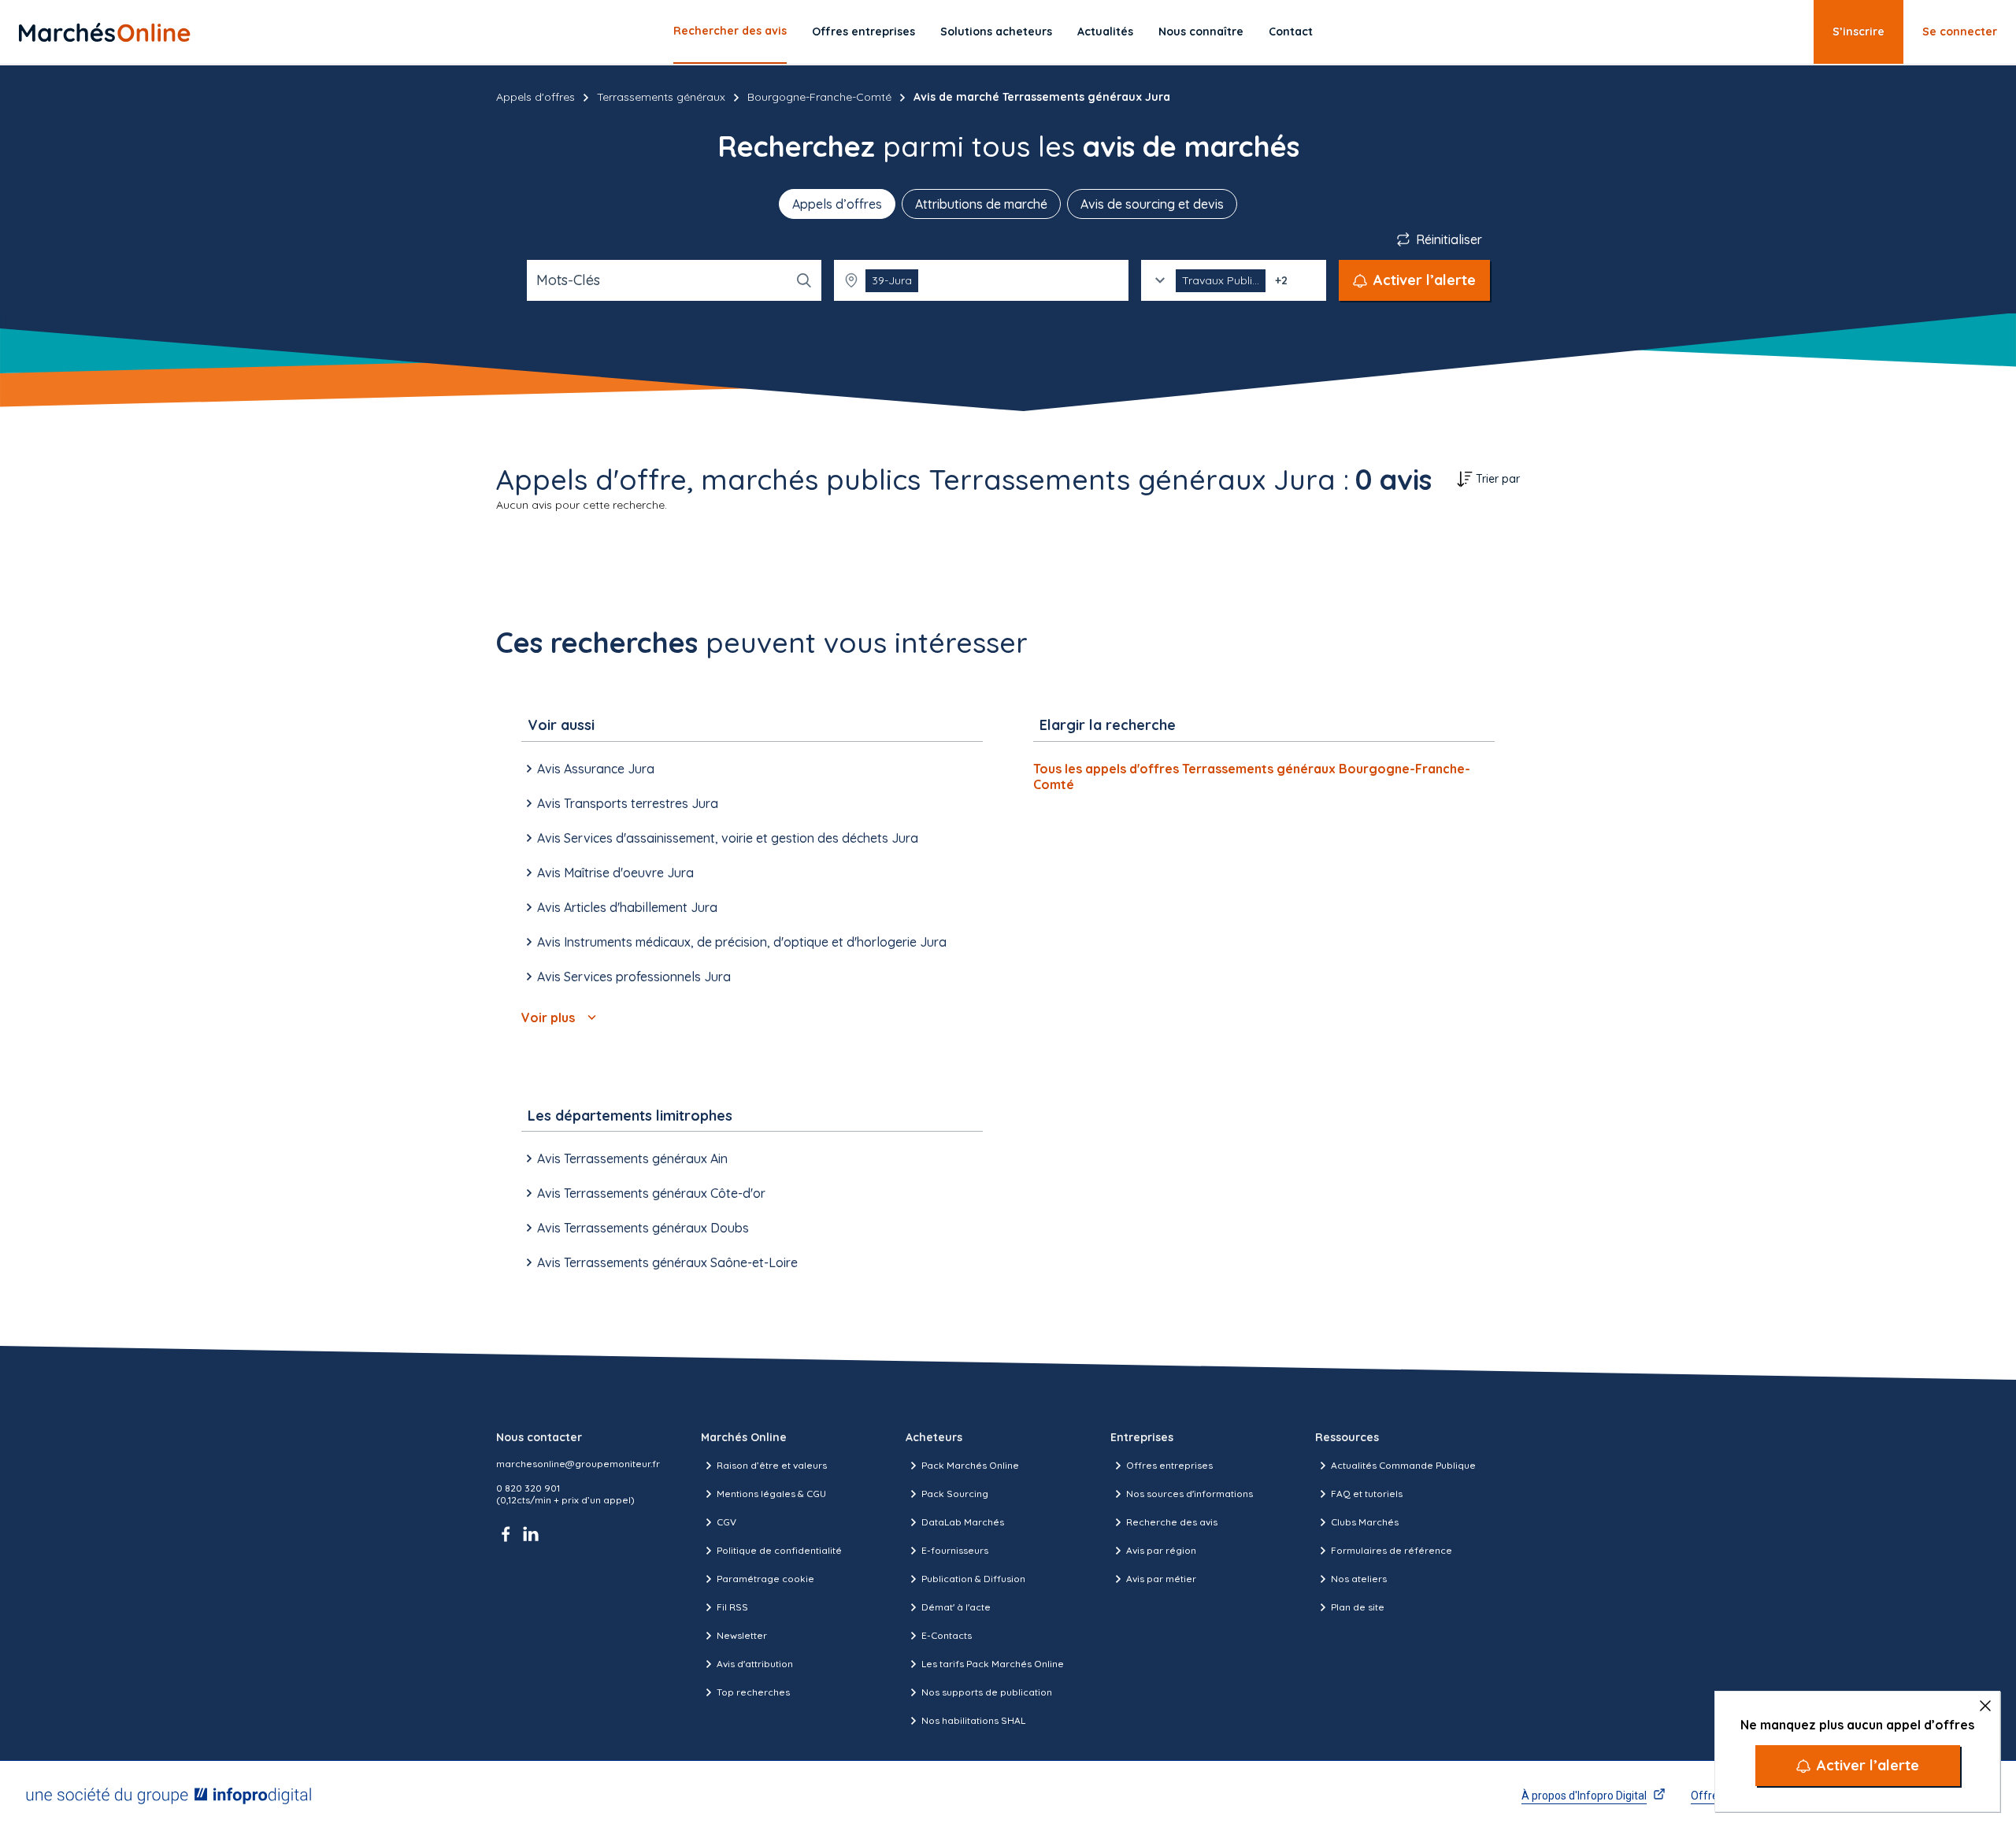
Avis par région (1161, 1550)
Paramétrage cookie (765, 1579)
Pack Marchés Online (970, 1465)
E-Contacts (947, 1635)
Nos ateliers (1359, 1579)
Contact (1291, 32)
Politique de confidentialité (779, 1550)
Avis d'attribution (755, 1664)
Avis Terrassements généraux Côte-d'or (651, 1193)
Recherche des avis (1172, 1522)
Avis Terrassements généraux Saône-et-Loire (667, 1262)
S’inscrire (1858, 32)
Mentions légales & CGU (771, 1494)
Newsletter (742, 1635)
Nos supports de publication (987, 1692)
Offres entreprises (863, 32)
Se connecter (1960, 32)
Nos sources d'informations (1190, 1494)
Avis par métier (1161, 1579)
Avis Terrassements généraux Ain (632, 1158)
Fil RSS (732, 1607)
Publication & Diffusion (973, 1579)
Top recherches (753, 1692)
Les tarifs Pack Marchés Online (993, 1664)
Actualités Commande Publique (1403, 1465)
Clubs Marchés (1365, 1522)
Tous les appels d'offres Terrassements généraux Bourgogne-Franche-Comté (1252, 777)
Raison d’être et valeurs (772, 1465)
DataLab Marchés (963, 1522)
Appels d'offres (535, 97)
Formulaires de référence (1392, 1550)
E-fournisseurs (955, 1550)
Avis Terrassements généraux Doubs (643, 1228)
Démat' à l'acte (956, 1607)
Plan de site (1358, 1607)
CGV (726, 1522)
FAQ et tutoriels (1367, 1494)
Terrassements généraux (661, 97)
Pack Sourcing (955, 1494)
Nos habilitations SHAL (973, 1720)
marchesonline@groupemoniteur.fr (578, 1464)
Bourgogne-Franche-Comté (819, 97)
